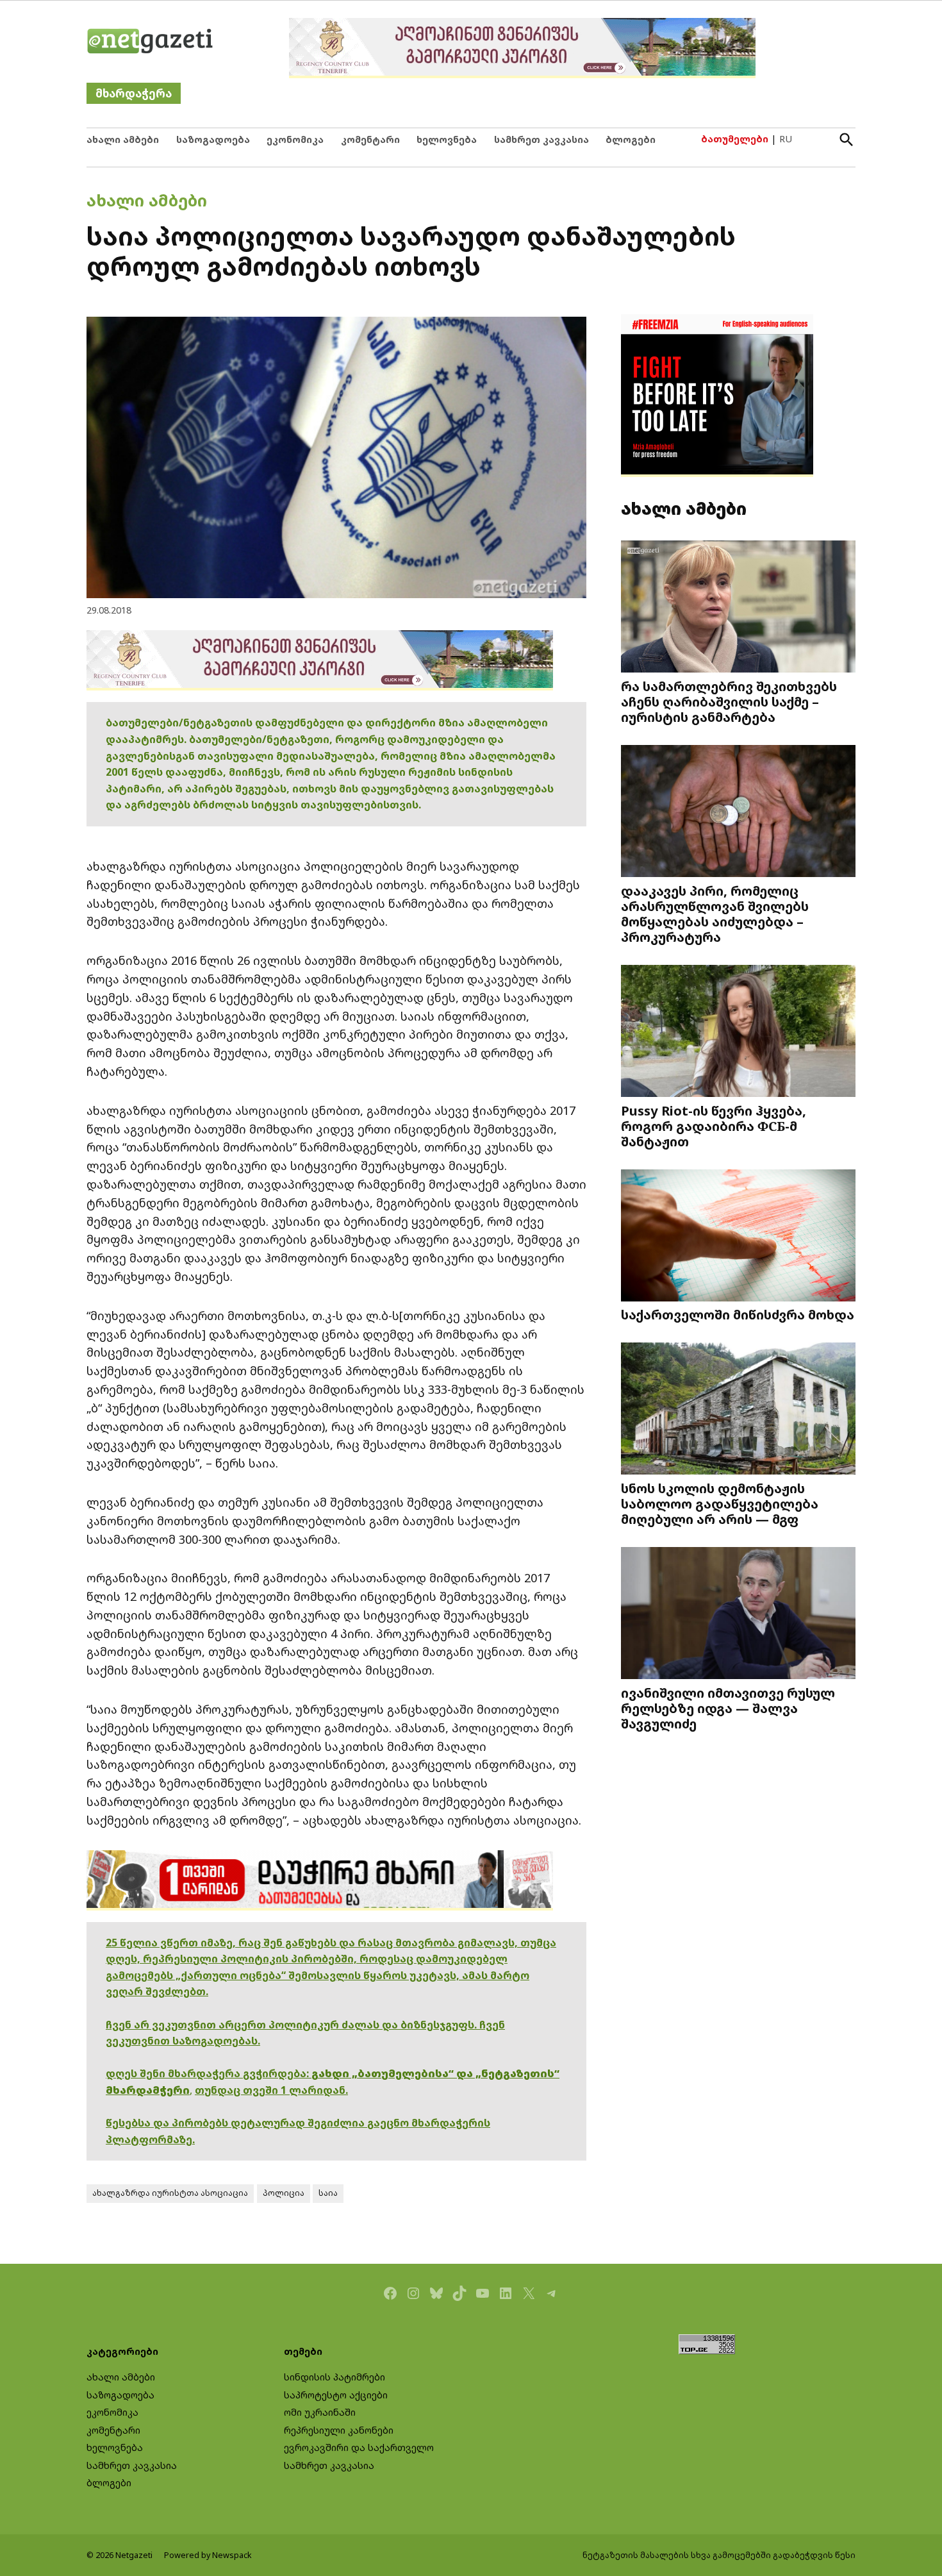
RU (786, 139)
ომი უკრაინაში (320, 2412)
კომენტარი (370, 139)
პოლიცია (284, 2193)
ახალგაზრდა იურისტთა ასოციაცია (170, 2193)
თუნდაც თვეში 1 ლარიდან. (271, 2090)
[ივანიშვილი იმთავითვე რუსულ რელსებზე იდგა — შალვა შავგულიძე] (738, 1615)
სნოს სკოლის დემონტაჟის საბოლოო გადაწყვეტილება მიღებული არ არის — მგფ (720, 1503)
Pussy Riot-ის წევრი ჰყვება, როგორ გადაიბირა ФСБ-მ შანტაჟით (714, 1126)
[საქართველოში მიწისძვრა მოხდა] (738, 1237)
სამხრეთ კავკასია (541, 139)
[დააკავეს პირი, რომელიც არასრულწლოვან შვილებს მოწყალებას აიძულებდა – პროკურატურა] (738, 813)
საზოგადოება (213, 139)
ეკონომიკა (295, 139)
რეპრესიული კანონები (339, 2430)
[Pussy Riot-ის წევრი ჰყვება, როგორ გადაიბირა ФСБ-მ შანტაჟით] (738, 1033)
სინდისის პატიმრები (335, 2377)
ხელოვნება (447, 139)
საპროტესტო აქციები (336, 2395)
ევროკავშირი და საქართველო (359, 2447)
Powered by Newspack (208, 2555)
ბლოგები (631, 139)
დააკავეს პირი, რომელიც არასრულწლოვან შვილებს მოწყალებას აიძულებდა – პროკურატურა (715, 914)
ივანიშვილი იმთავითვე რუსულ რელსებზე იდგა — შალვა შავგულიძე (728, 1708)
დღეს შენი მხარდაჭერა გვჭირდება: (209, 2073)
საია (328, 2193)
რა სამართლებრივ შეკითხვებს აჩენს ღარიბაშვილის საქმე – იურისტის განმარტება (729, 701)
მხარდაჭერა (134, 93)
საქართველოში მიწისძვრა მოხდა (738, 1314)
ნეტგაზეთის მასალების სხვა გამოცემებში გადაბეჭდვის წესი (719, 2555)
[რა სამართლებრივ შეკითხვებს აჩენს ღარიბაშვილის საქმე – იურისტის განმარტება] (738, 608)
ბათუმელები (735, 139)
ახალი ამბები (123, 139)
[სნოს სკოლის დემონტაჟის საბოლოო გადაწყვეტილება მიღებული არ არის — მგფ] (738, 1410)
